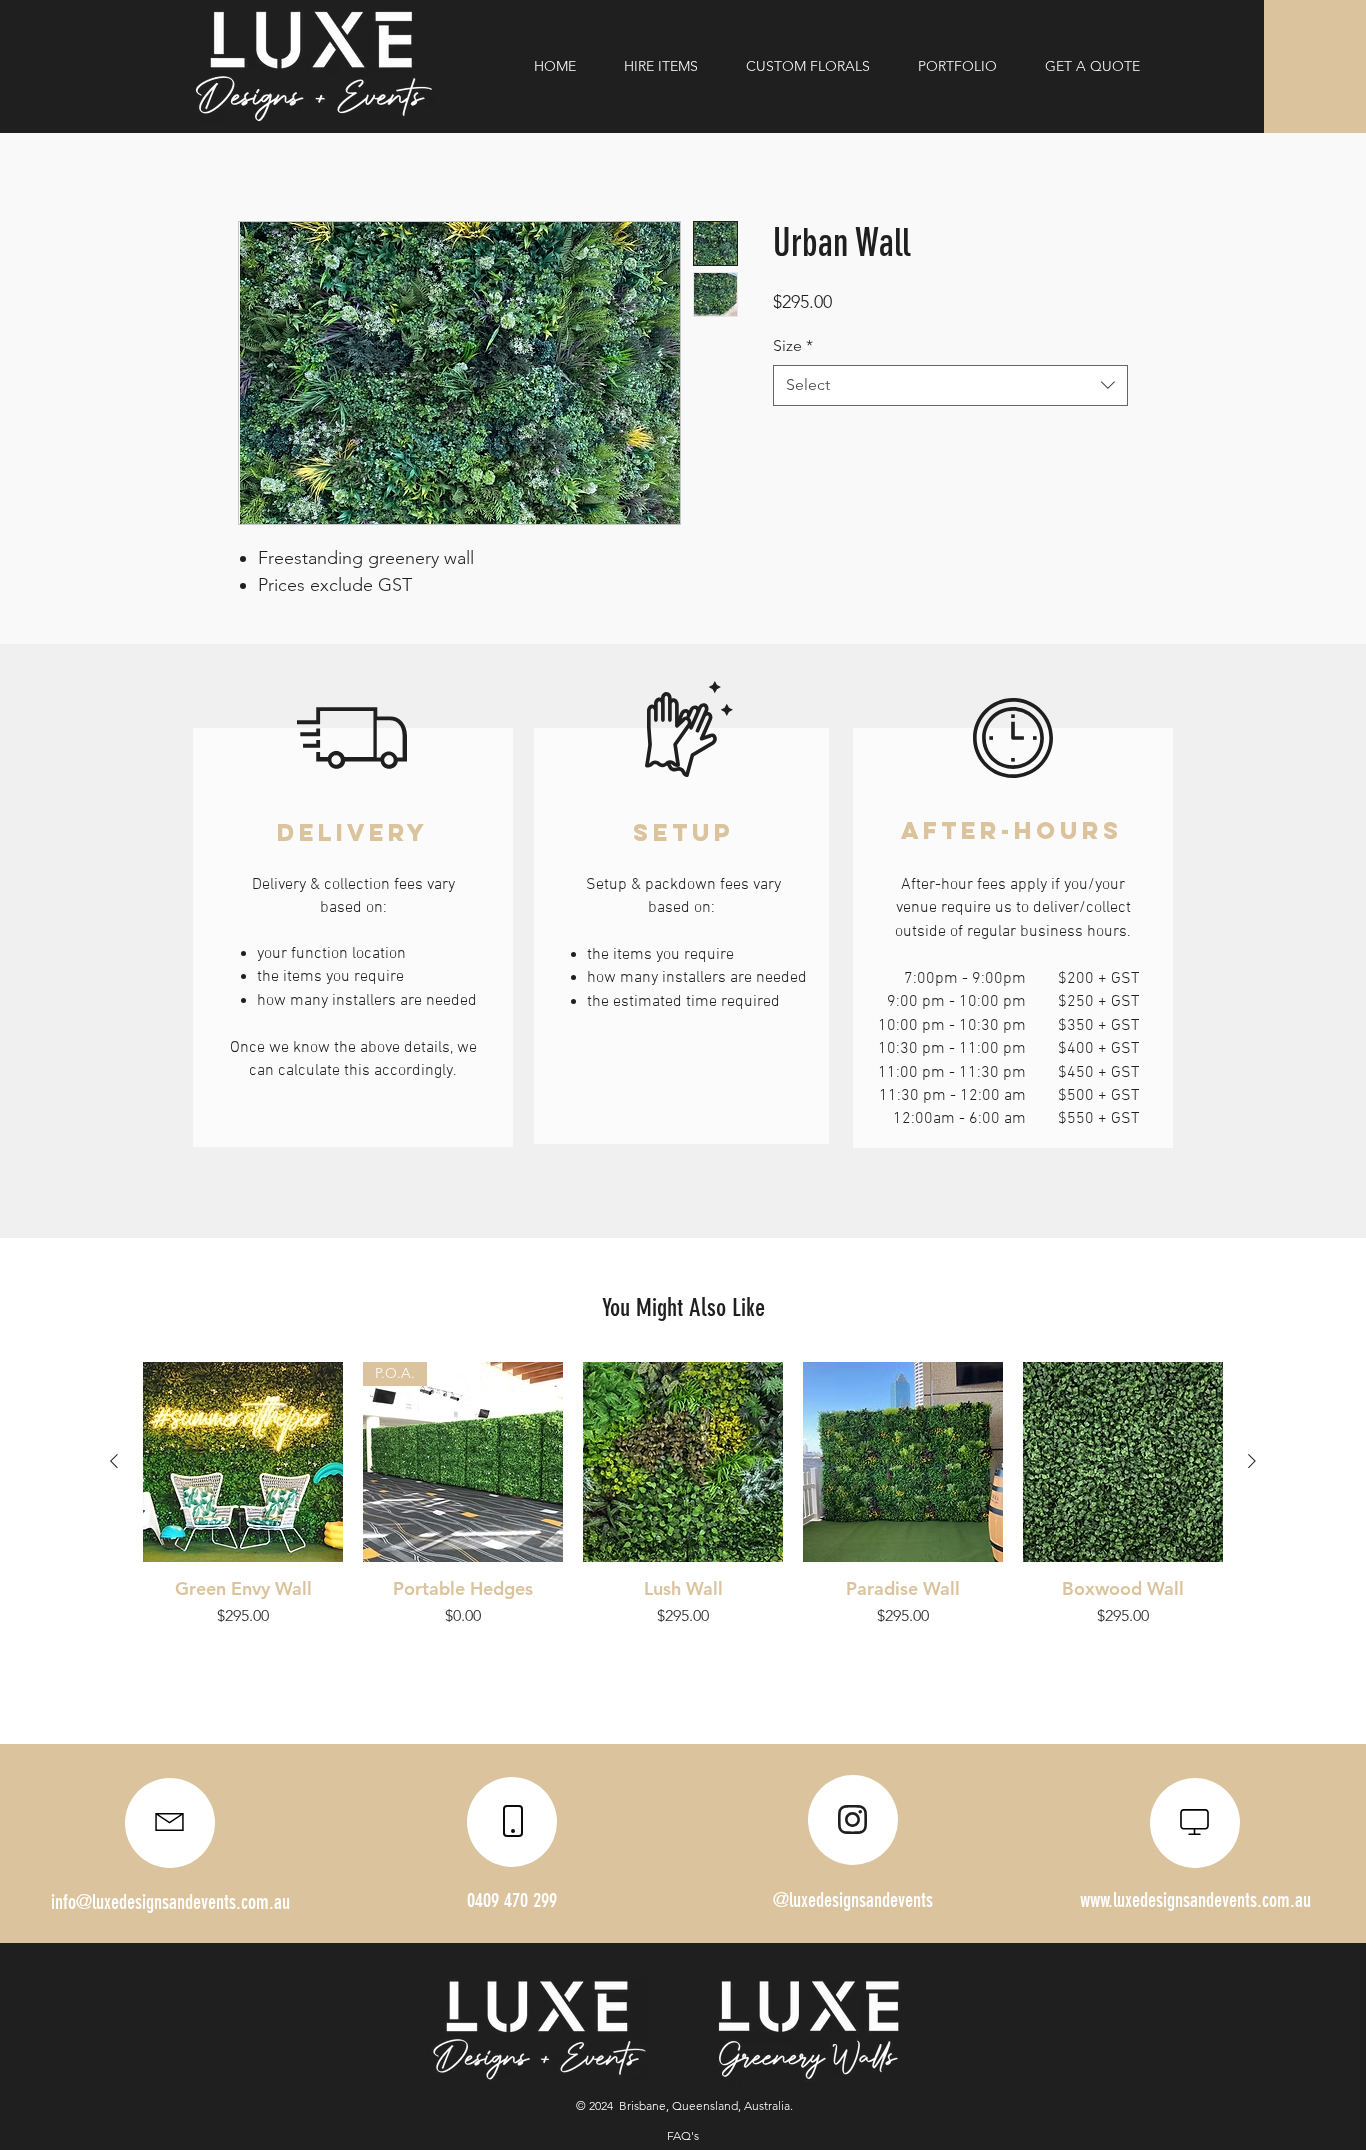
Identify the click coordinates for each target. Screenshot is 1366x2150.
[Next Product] (1252, 1461)
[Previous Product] (114, 1461)
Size (793, 345)
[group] (683, 1495)
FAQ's (683, 2135)
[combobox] (950, 385)
